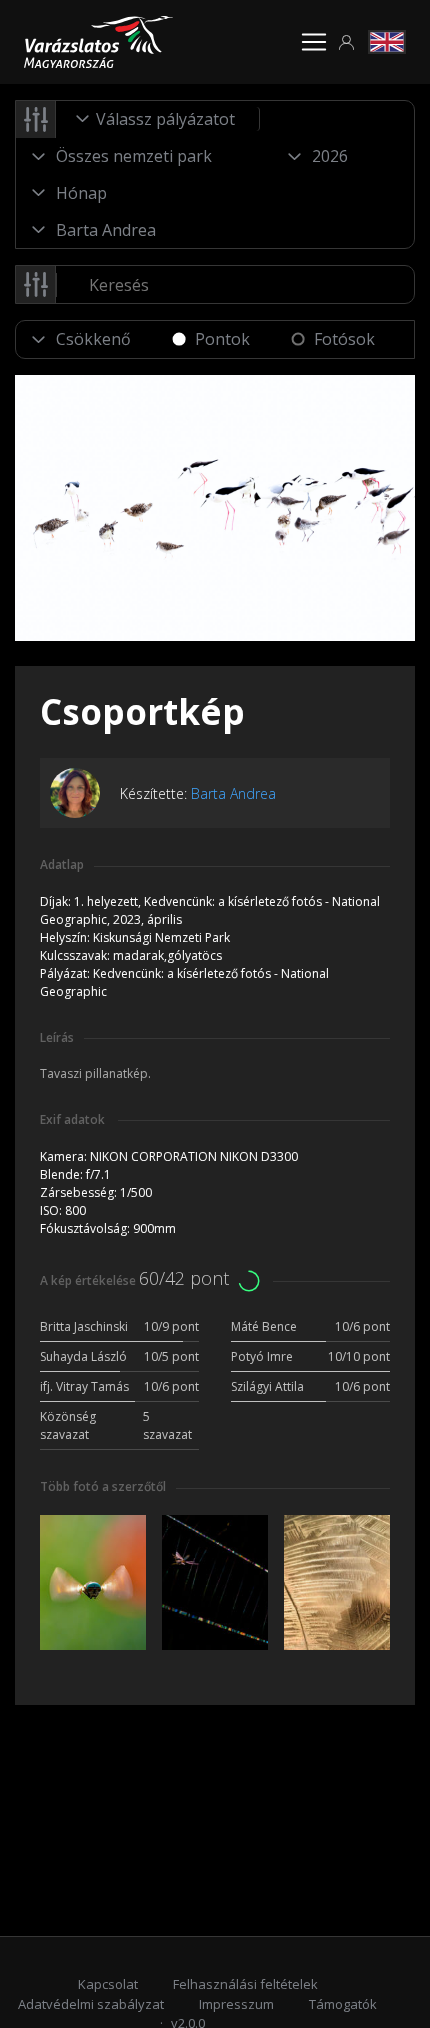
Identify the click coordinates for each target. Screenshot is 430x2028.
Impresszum (236, 2004)
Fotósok (344, 339)
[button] (347, 42)
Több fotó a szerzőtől (103, 1486)
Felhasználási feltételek (245, 1984)
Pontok (222, 339)
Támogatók (343, 2004)
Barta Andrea (233, 793)
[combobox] (158, 119)
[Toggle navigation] (314, 42)
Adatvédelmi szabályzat (91, 2004)
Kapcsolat (108, 1984)
